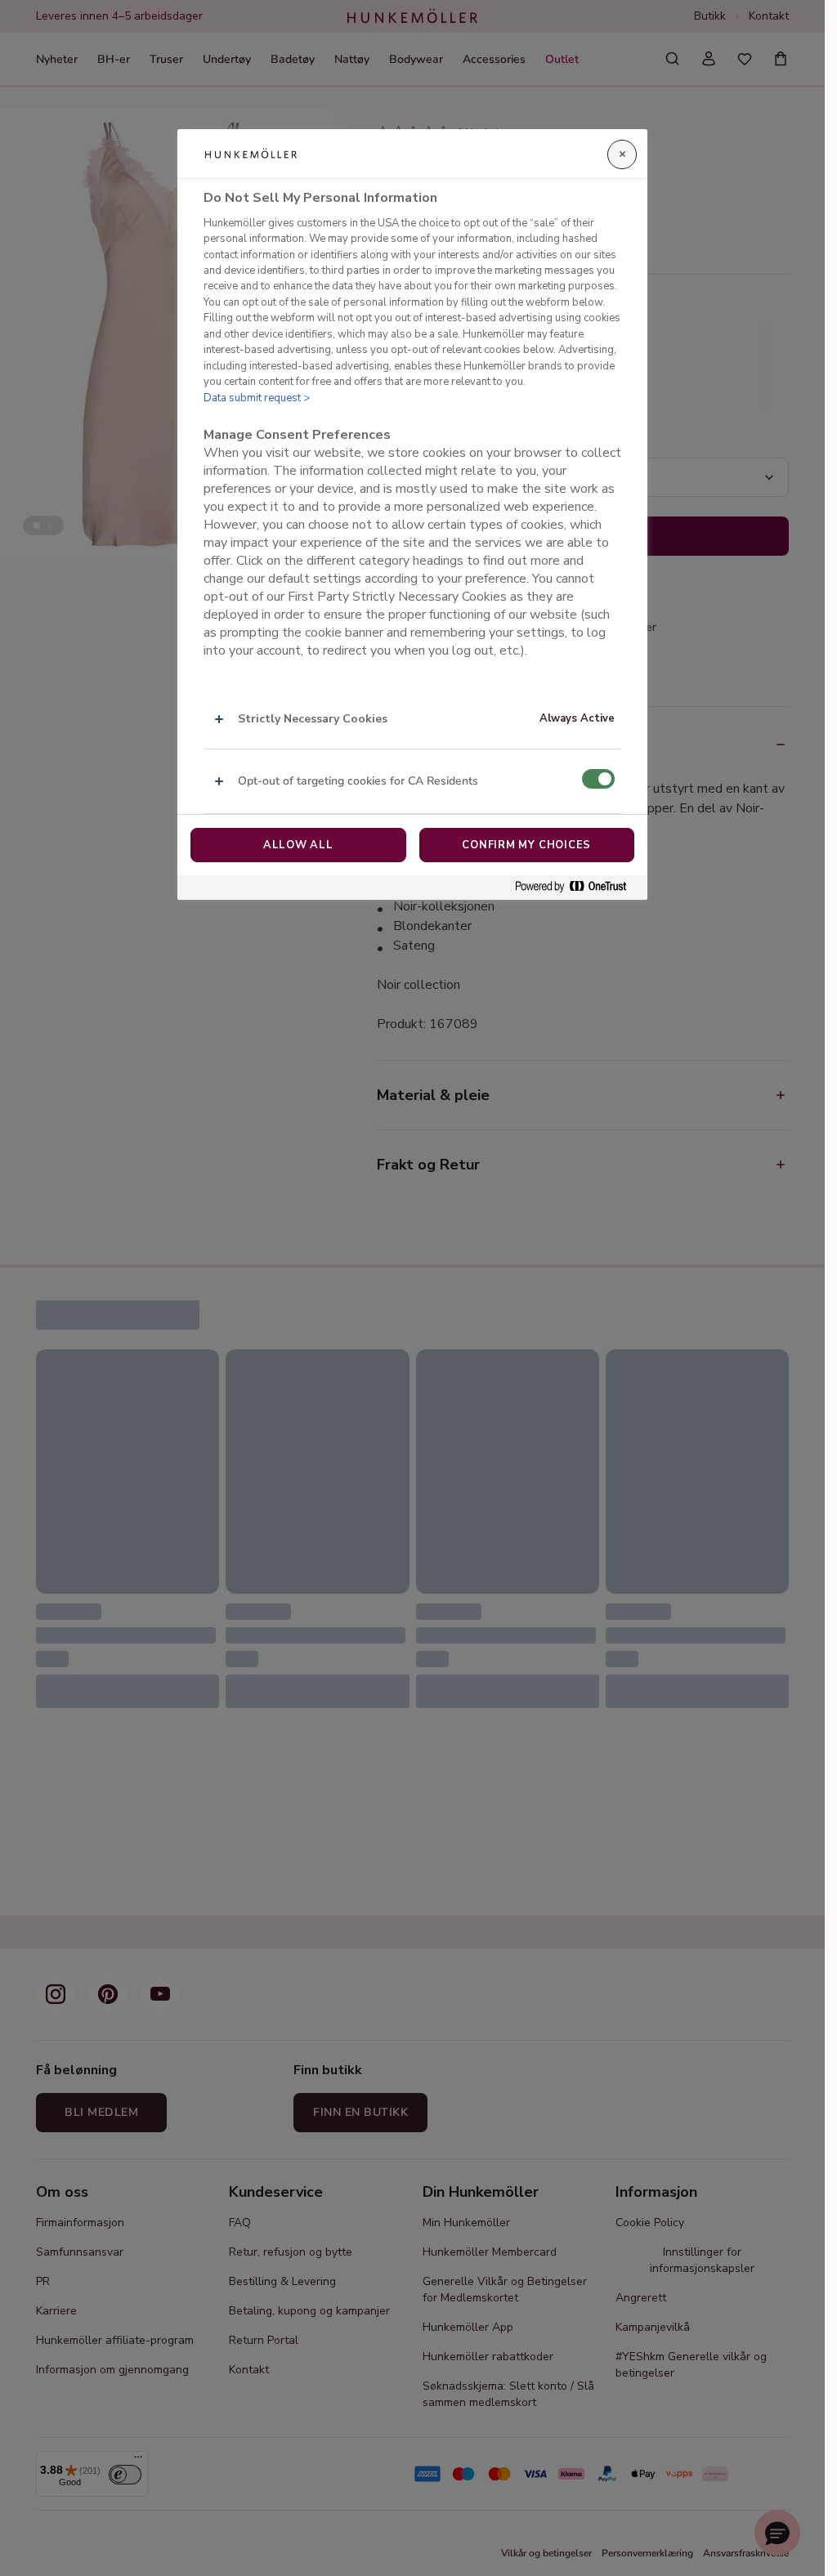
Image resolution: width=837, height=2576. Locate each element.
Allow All (298, 845)
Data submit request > (257, 398)
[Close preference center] (622, 154)
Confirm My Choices (526, 845)
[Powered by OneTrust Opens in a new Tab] (577, 887)
